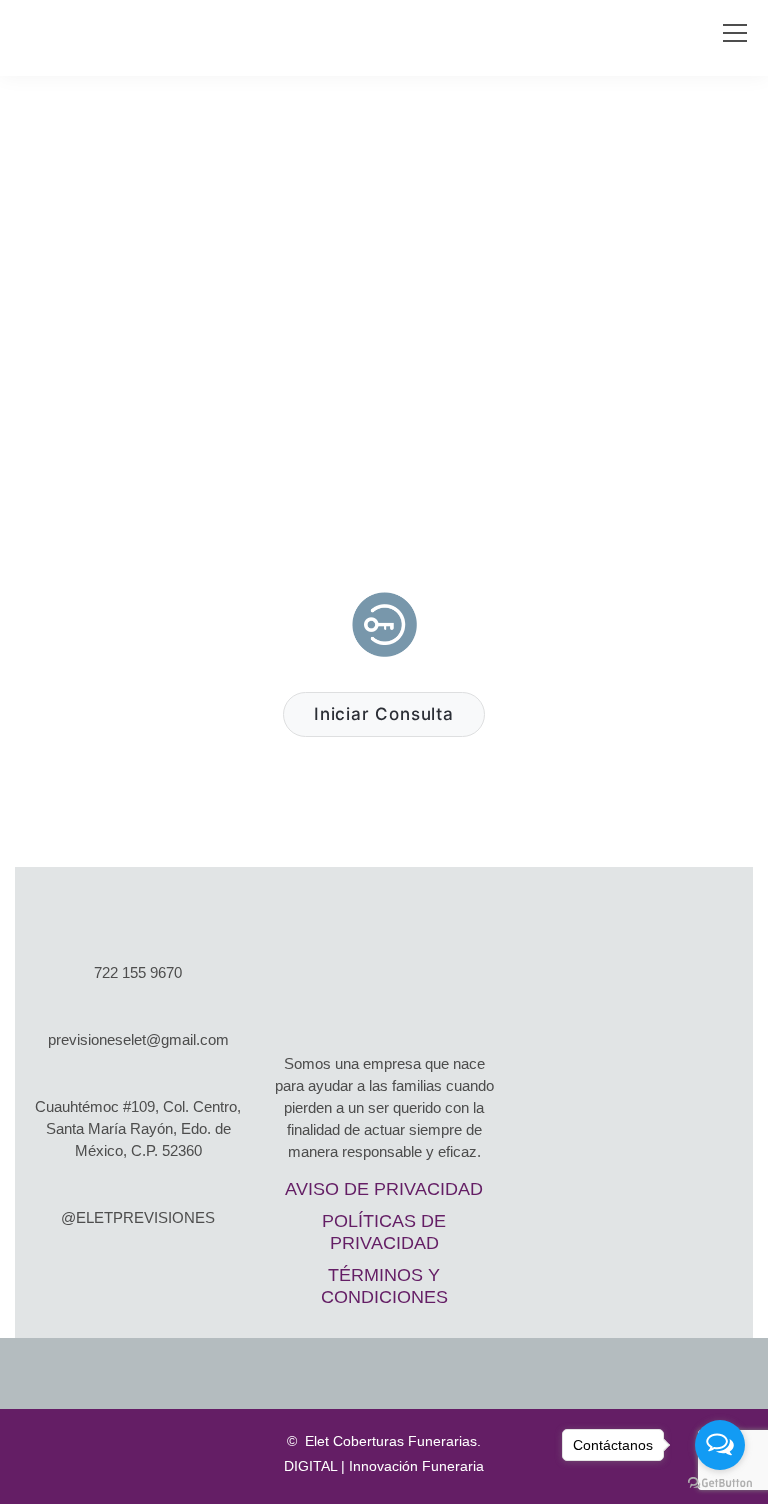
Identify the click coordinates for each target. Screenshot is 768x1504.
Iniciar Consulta (384, 714)
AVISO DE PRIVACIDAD (384, 1189)
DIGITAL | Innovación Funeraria (384, 1466)
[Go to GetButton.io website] (720, 1483)
